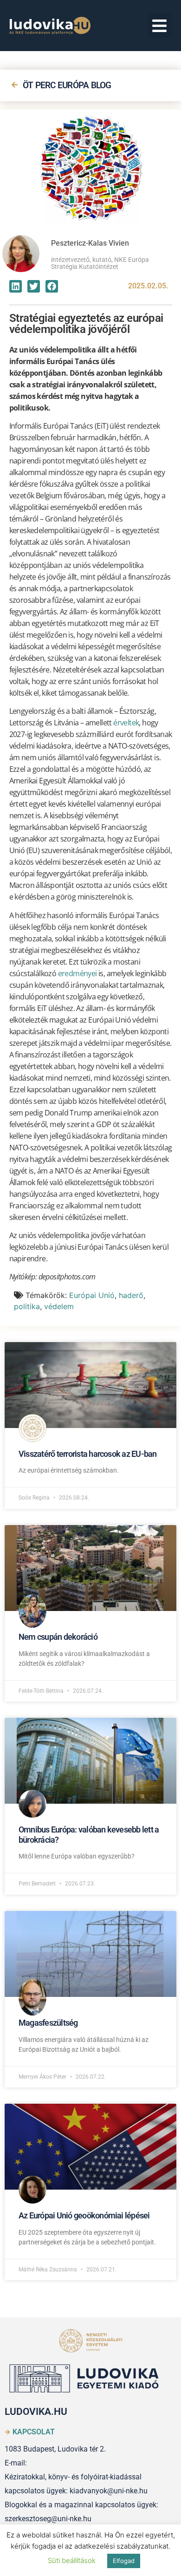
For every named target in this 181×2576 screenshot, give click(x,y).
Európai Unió (92, 1295)
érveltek (126, 723)
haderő (131, 1295)
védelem (59, 1306)
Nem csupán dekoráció (58, 1637)
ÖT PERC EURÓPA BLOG (67, 85)
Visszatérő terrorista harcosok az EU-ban (88, 1454)
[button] (160, 26)
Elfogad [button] (124, 2561)
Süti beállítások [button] (72, 2560)
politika (27, 1306)
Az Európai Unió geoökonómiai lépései (84, 2215)
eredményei (78, 973)
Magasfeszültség (48, 2023)
